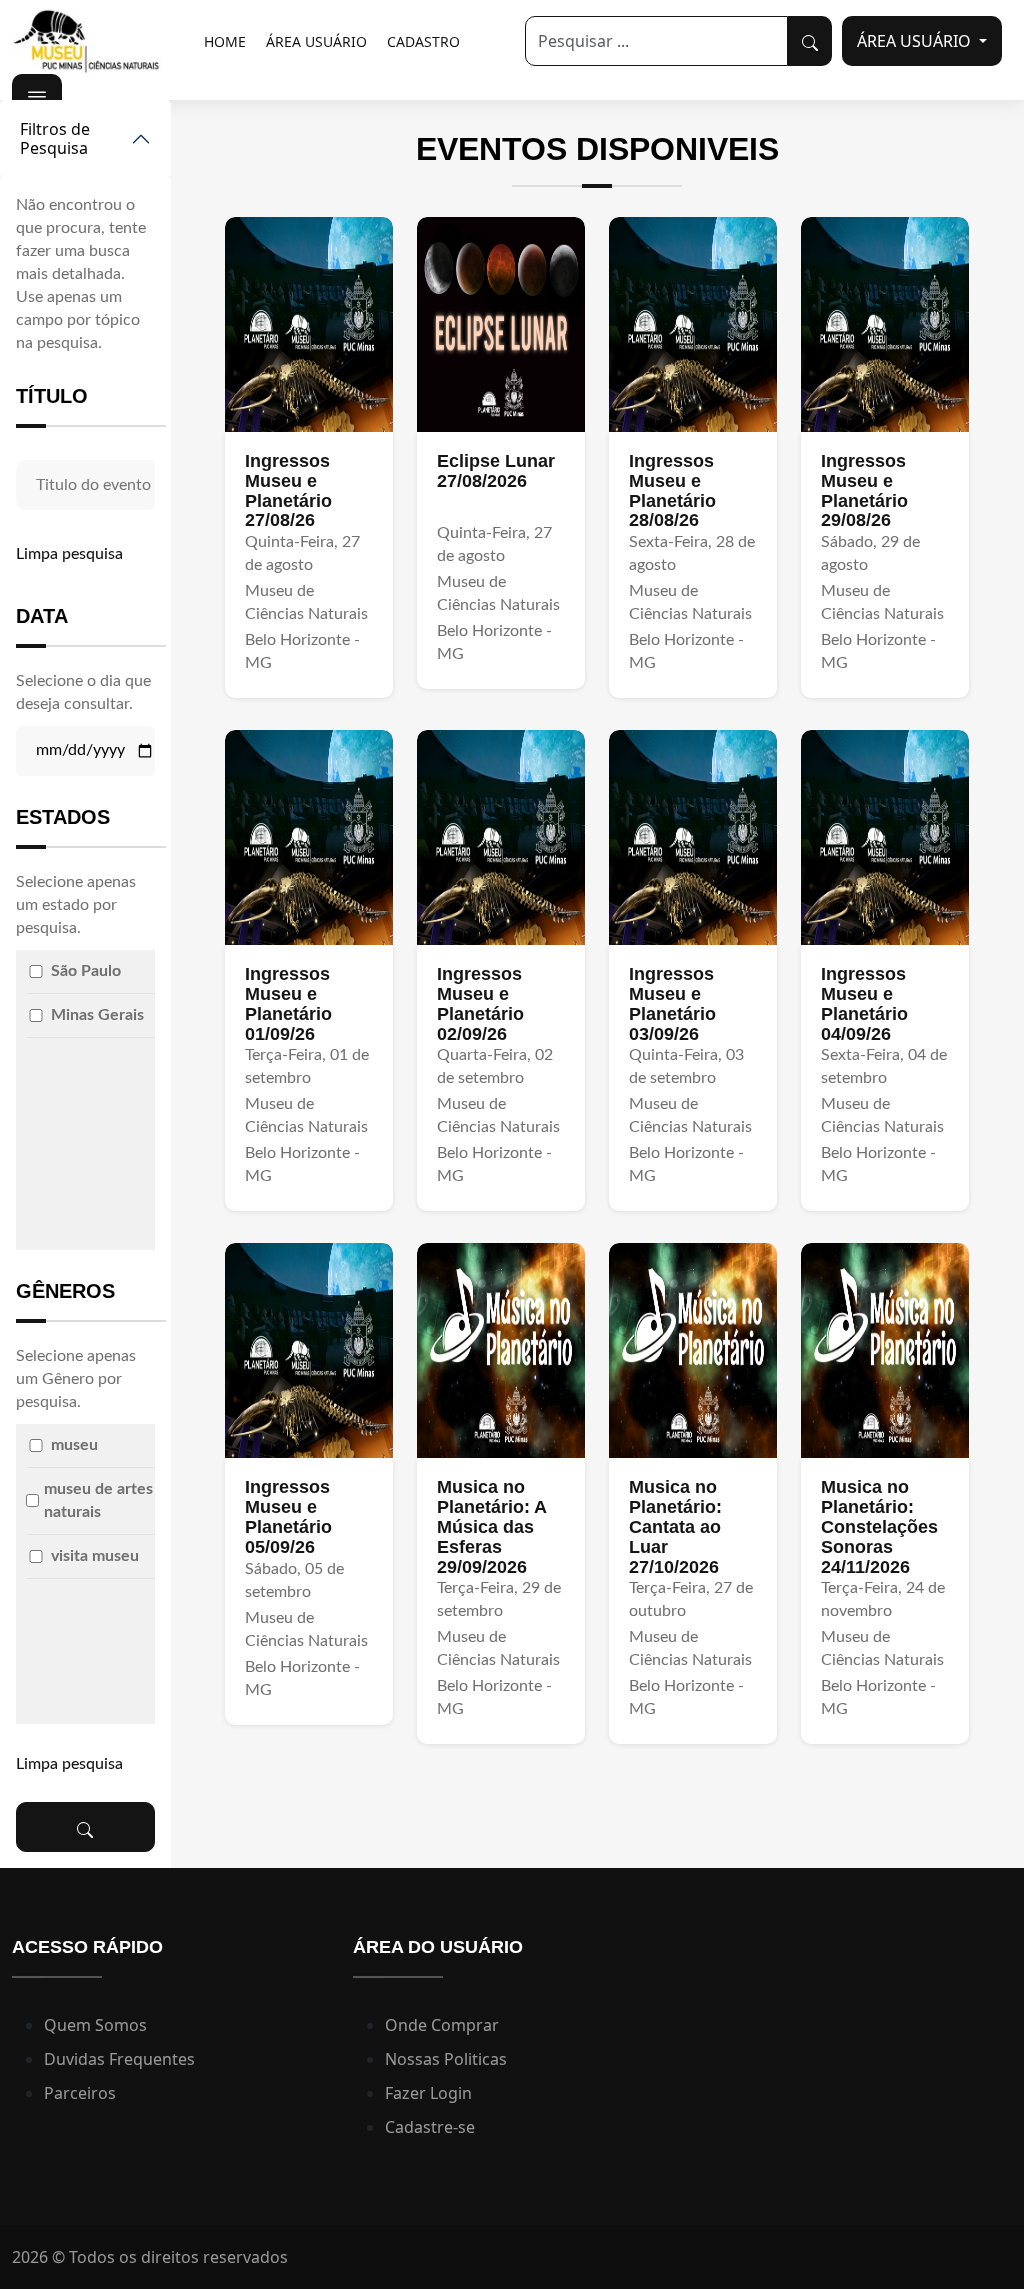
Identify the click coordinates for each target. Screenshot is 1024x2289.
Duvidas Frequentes (119, 2059)
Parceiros (80, 2093)
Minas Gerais (97, 1015)
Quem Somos (95, 2025)
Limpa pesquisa (69, 554)
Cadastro (423, 41)
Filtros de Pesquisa (55, 138)
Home (225, 41)
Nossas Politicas (446, 2059)
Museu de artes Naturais (98, 1500)
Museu (74, 1445)
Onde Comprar (442, 2025)
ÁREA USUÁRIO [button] (916, 41)
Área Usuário (316, 41)
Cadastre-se (430, 2127)
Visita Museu (95, 1556)
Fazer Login (428, 2093)
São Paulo (86, 971)
